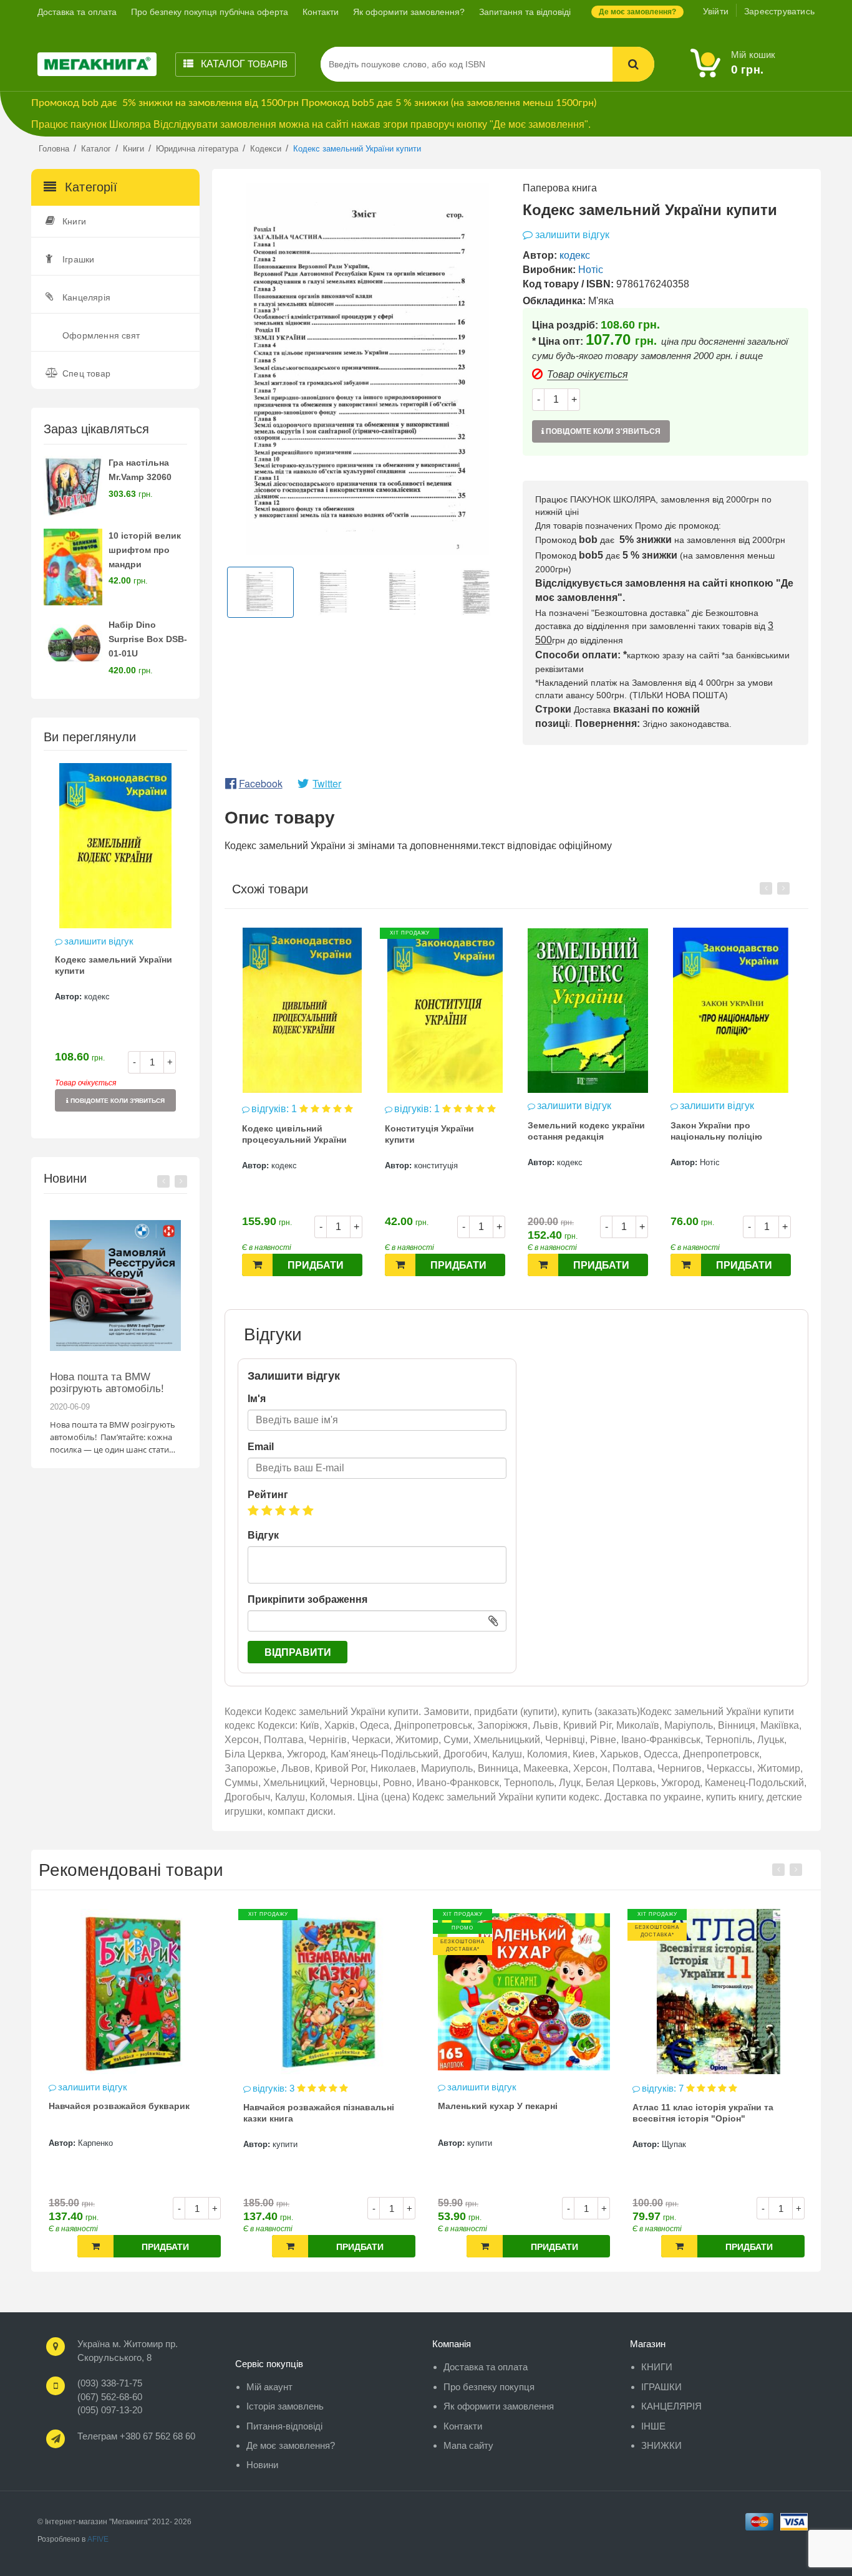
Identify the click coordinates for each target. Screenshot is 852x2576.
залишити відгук (99, 941)
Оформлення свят (101, 335)
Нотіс (591, 270)
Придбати (316, 1265)
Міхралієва (683, 2143)
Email (261, 1447)
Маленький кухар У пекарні (303, 2106)
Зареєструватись (779, 11)
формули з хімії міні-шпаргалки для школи (711, 2112)
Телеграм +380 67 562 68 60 (136, 2436)
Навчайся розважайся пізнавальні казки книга (124, 2113)
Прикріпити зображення (307, 1599)
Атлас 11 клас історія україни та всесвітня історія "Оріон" (508, 2113)
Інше (653, 2426)
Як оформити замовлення (499, 2406)
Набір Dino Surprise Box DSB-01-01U (148, 639)
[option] (115, 944)
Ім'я (257, 1399)
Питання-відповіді (284, 2426)
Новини (262, 2465)
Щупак (479, 2144)
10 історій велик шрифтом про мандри (145, 550)
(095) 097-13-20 (110, 2410)
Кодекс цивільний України (729, 1125)
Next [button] (181, 1181)
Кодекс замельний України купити (114, 965)
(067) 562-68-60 (110, 2397)
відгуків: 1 (275, 1109)
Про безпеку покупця (489, 2387)
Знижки (661, 2445)
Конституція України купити (287, 1134)
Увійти (716, 11)
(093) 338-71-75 (110, 2383)
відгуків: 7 (469, 2088)
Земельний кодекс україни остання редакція (443, 1131)
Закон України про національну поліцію (574, 1131)
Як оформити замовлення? (409, 12)
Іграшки (78, 259)
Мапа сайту (468, 2445)
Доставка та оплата (77, 12)
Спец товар (86, 373)
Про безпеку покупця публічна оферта (210, 12)
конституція (293, 1165)
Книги (74, 221)
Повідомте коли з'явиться (117, 1101)
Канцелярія (86, 297)
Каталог (243, 64)
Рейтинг (268, 1495)
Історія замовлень (285, 2406)
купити (90, 2144)
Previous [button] (163, 1181)
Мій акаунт (269, 2387)
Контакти (321, 12)
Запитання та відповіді (525, 12)
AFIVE (98, 2539)
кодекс (97, 997)
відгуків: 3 (80, 2088)
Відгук (263, 1535)
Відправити (298, 1652)
